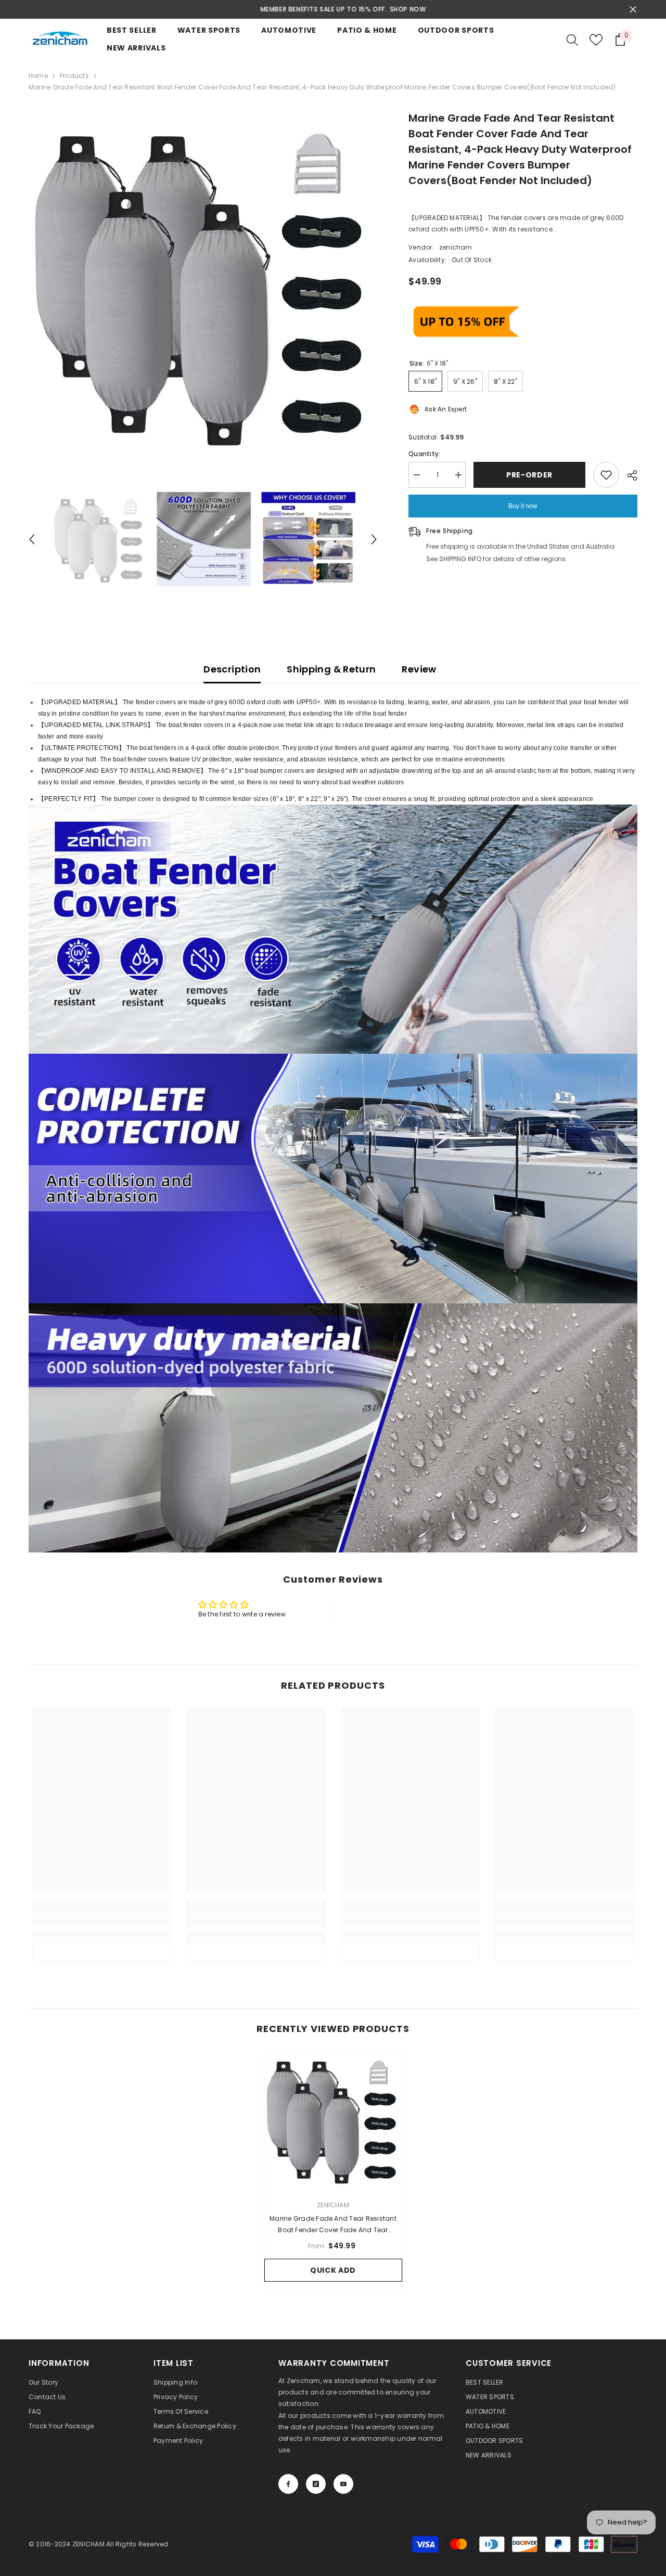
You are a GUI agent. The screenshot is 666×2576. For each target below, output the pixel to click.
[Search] (572, 40)
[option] (333, 9)
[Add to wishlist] (606, 475)
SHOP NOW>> (397, 9)
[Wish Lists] (596, 40)
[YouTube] (343, 2484)
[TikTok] (316, 2484)
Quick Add (333, 2270)
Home (38, 76)
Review (419, 669)
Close (633, 10)
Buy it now (523, 506)
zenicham (456, 247)
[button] (32, 539)
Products (74, 76)
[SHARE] (628, 475)
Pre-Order (529, 475)
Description (232, 669)
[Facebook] (288, 2484)
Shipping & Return (331, 669)
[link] (102, 1921)
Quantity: (424, 454)
